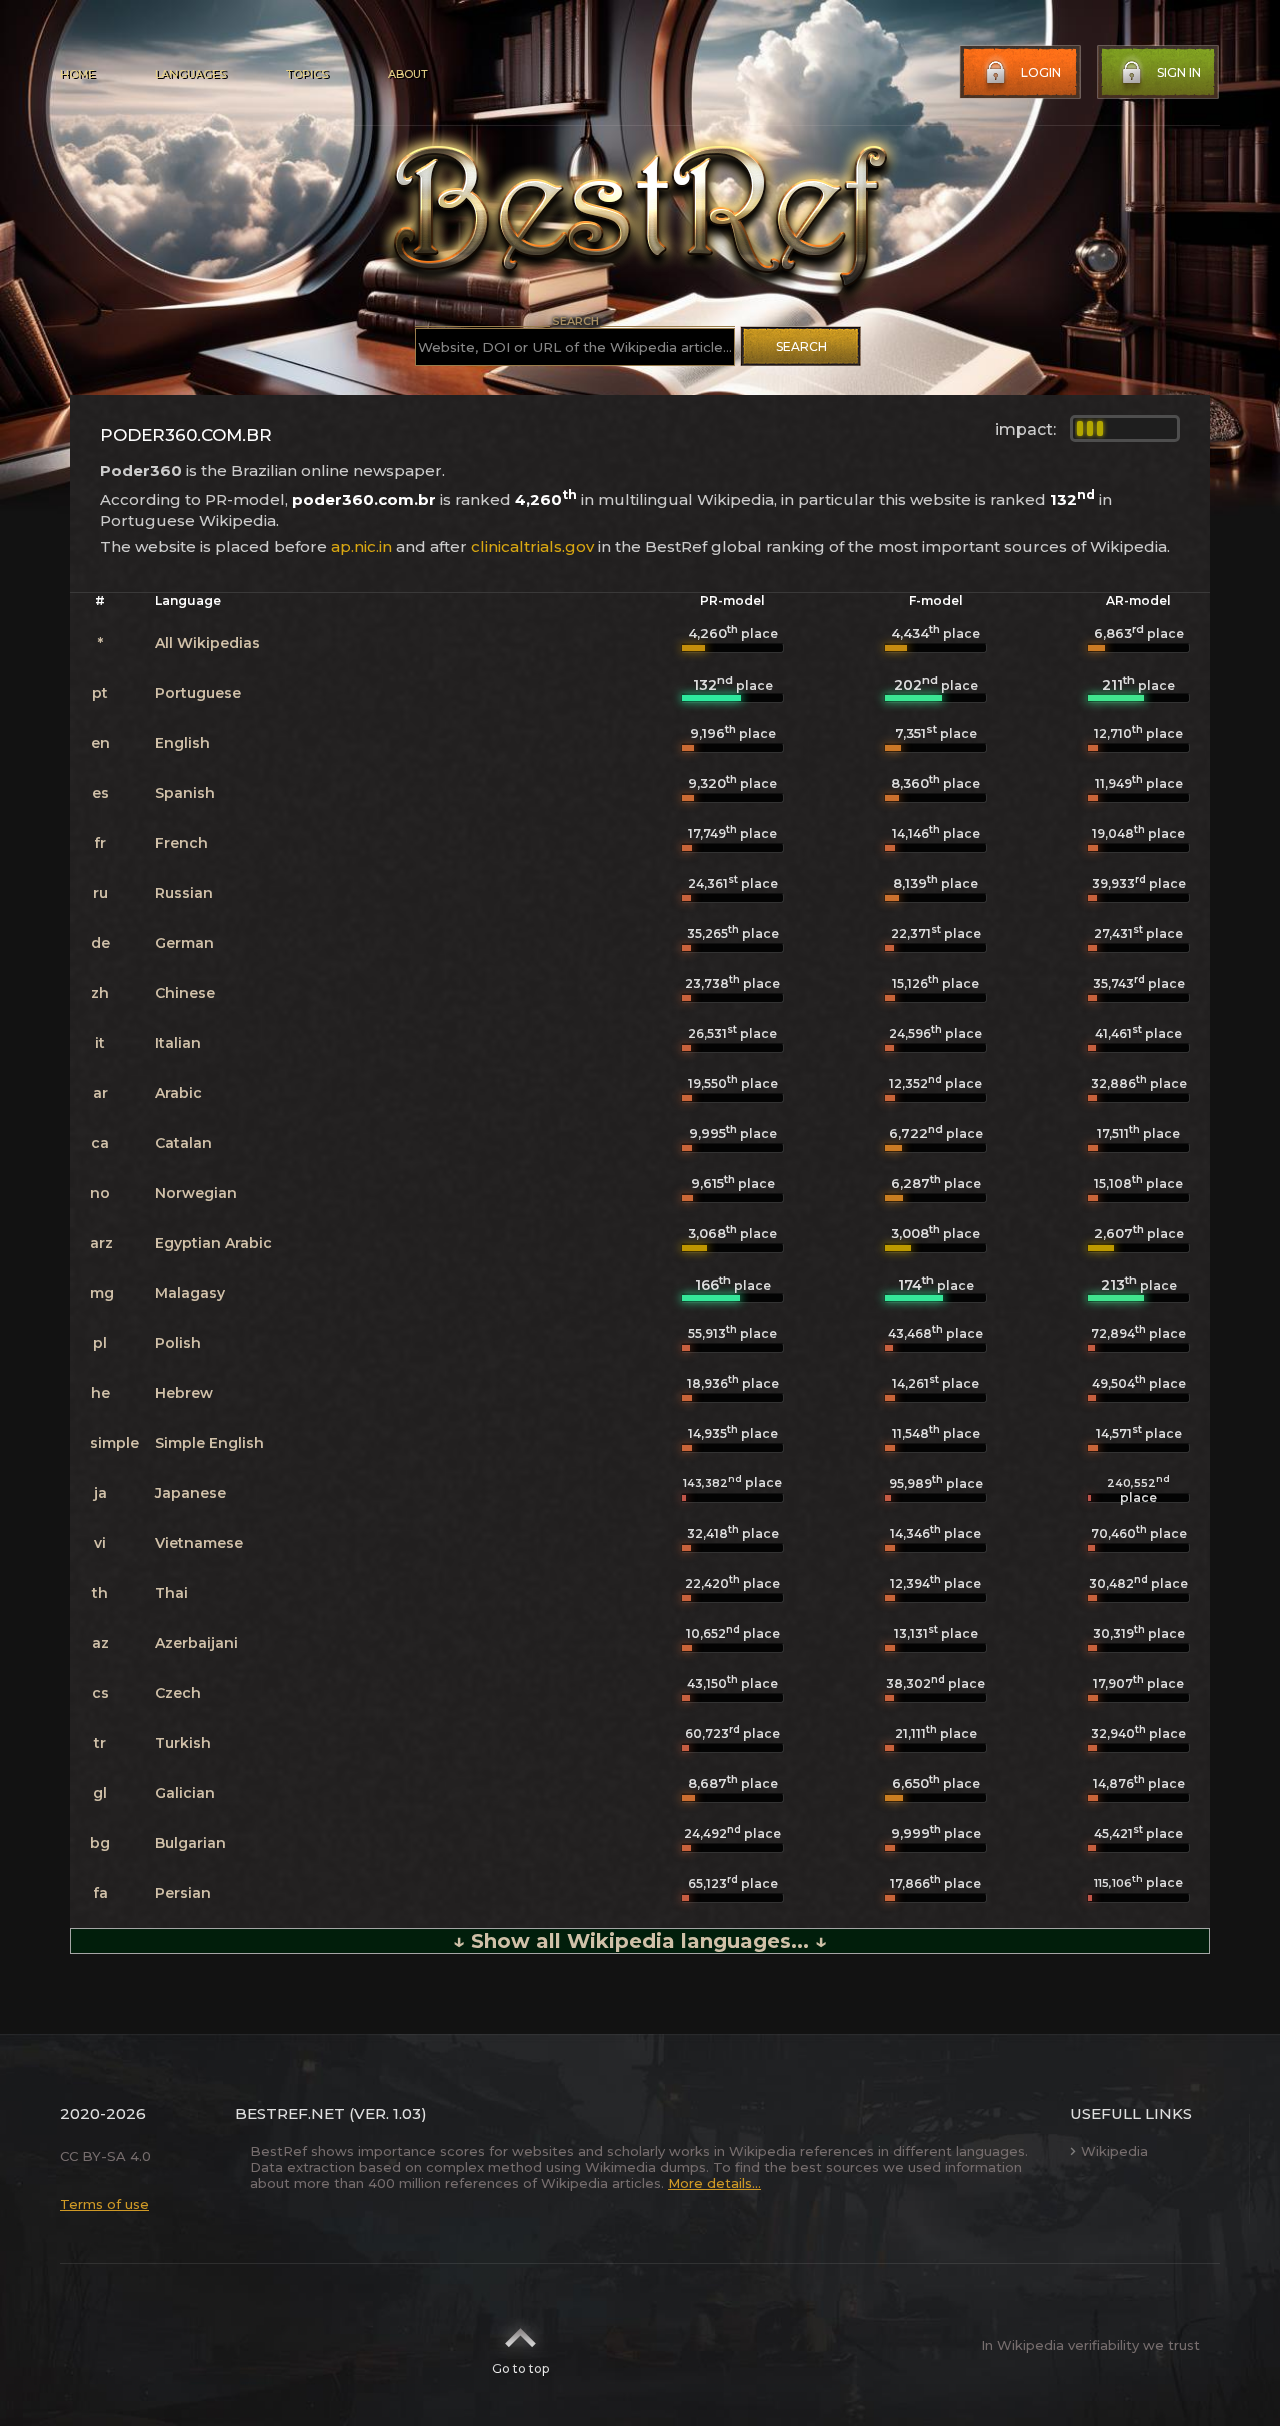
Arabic (178, 1093)
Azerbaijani (196, 1643)
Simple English (209, 1443)
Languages (190, 74)
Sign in (1179, 72)
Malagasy (190, 1293)
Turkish (183, 1743)
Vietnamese (199, 1543)
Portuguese (198, 693)
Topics (307, 74)
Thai (171, 1593)
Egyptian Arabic (213, 1243)
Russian (184, 893)
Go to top (520, 2368)
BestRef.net (290, 2113)
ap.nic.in (361, 546)
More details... (714, 2183)
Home (77, 74)
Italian (178, 1043)
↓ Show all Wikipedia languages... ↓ (640, 1941)
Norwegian (196, 1193)
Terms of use (104, 2204)
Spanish (185, 793)
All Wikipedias (207, 643)
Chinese (185, 993)
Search (801, 346)
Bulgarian (190, 1843)
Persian (183, 1893)
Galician (185, 1793)
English (182, 743)
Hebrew (184, 1393)
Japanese (190, 1493)
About (408, 74)
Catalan (183, 1143)
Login (1041, 72)
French (181, 843)
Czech (178, 1693)
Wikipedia (1114, 2151)
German (184, 943)
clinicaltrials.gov (532, 546)
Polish (178, 1343)
